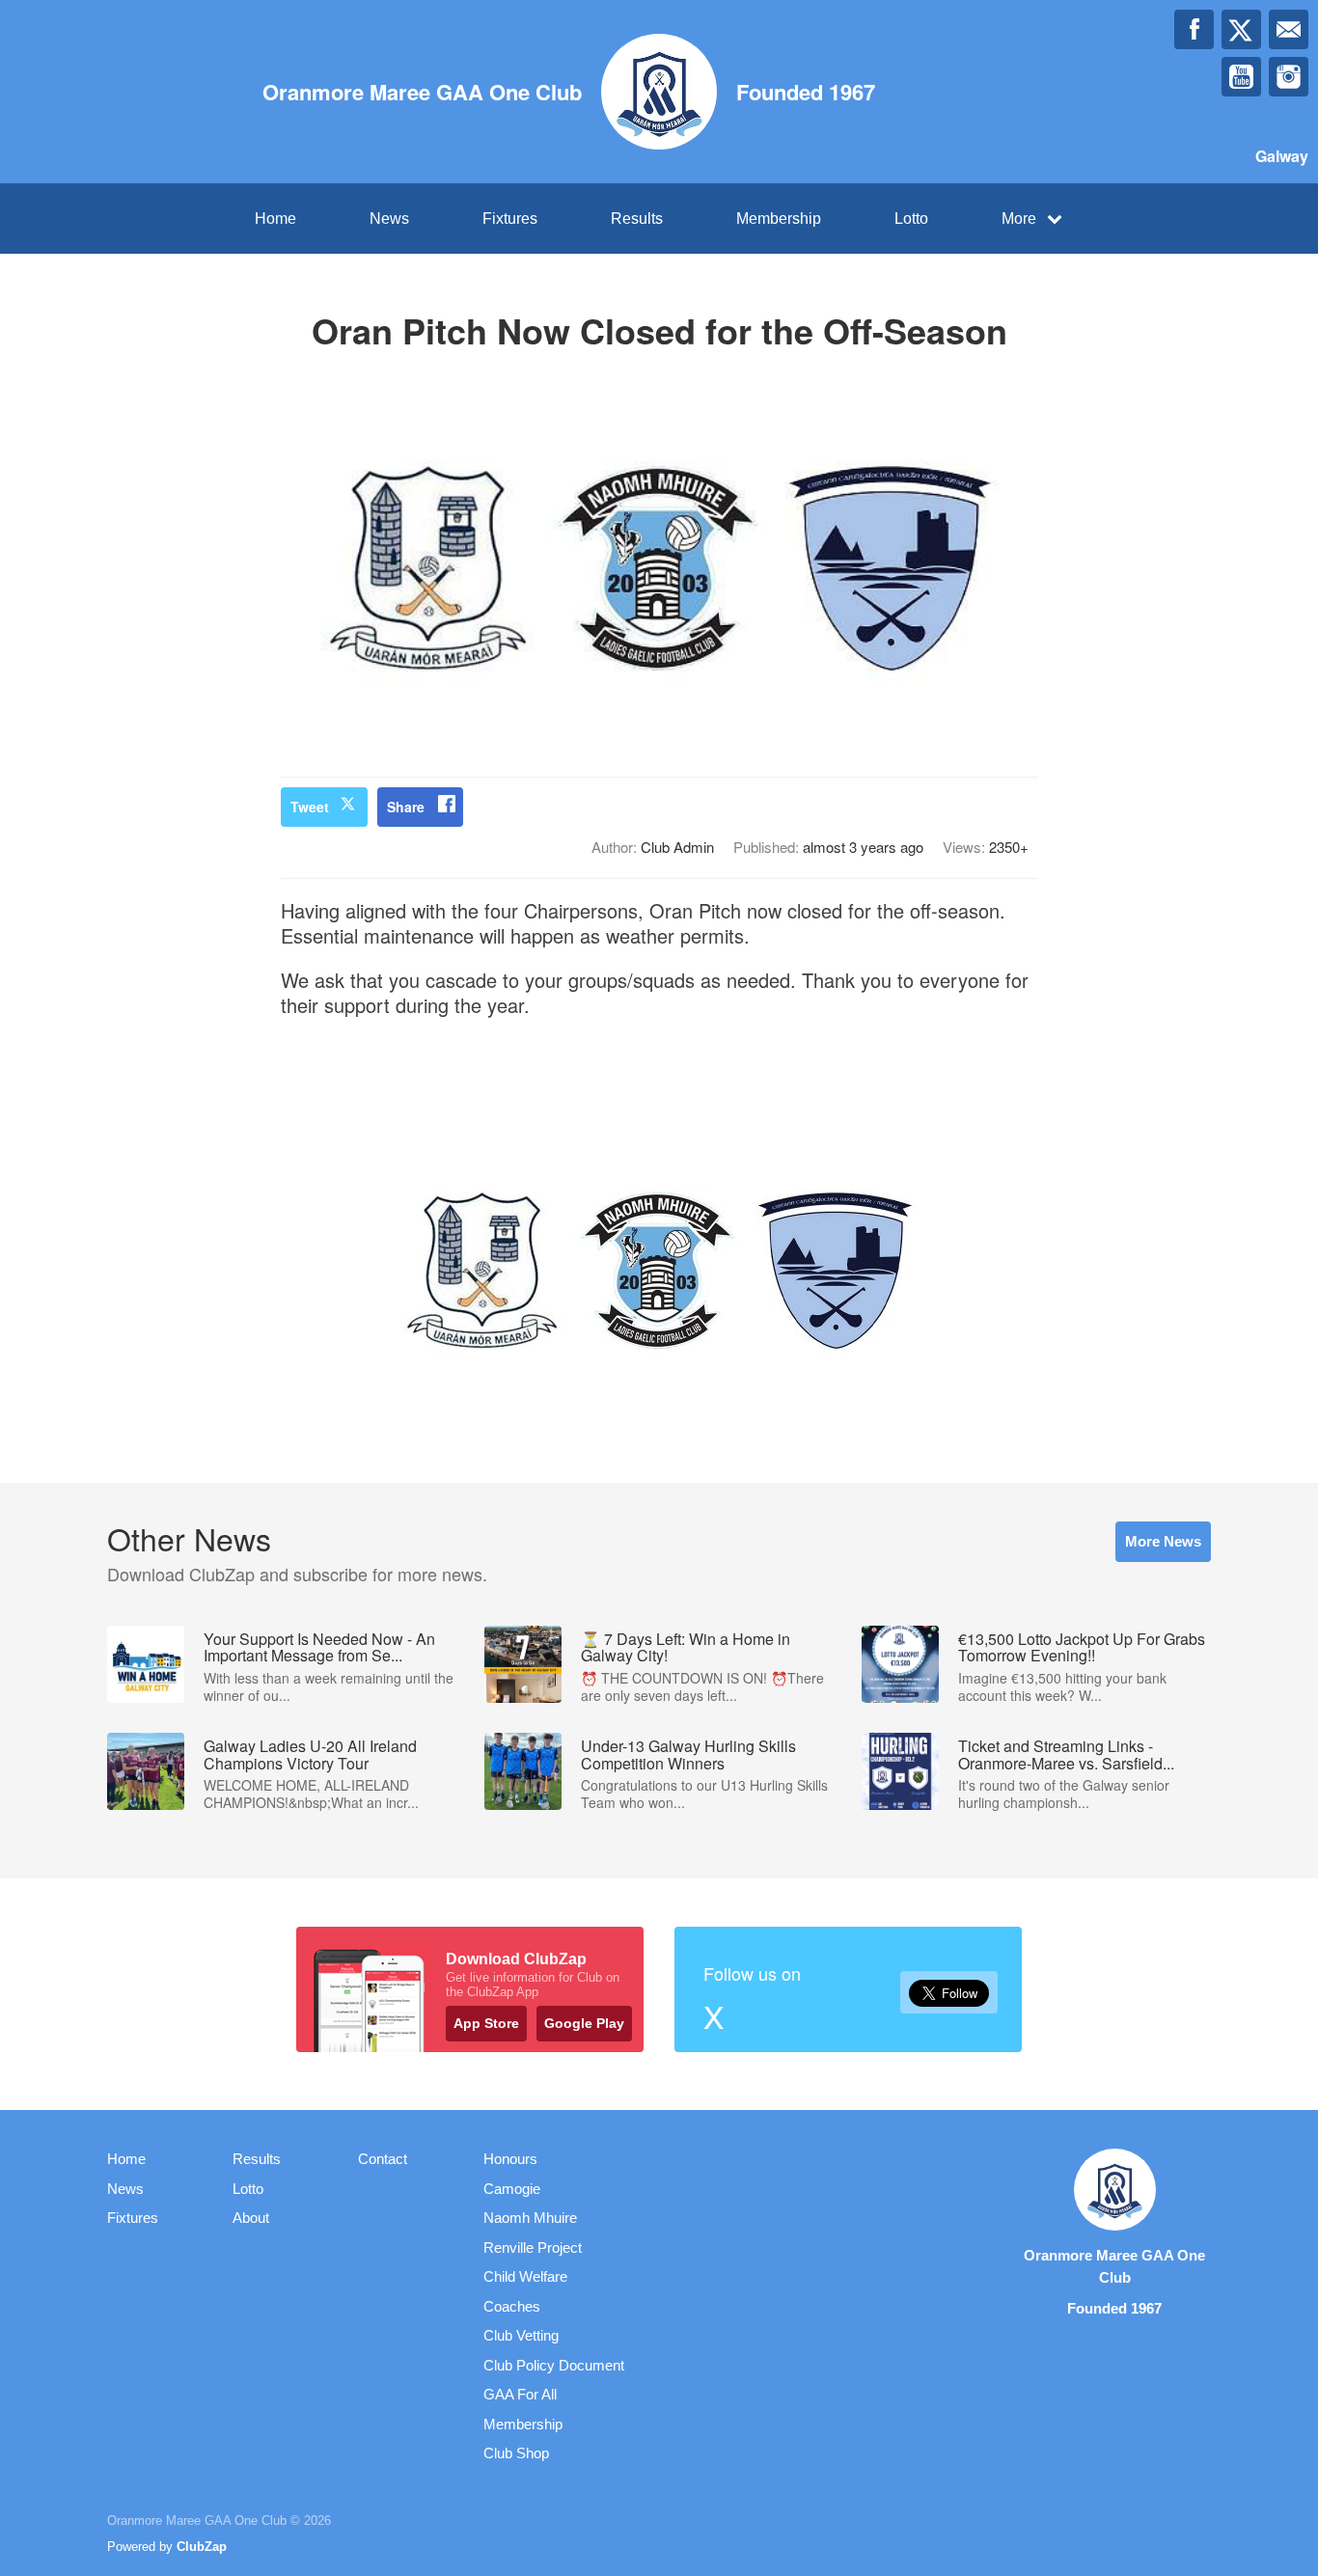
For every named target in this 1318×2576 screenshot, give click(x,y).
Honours (510, 2159)
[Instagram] (1289, 77)
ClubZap (202, 2547)
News (389, 219)
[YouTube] (1241, 77)
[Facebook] (1194, 29)
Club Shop (516, 2453)
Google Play (584, 2023)
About (251, 2218)
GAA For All (520, 2394)
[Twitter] (1241, 29)
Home (275, 219)
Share (406, 807)
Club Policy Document (554, 2365)
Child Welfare (525, 2276)
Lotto (911, 219)
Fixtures (510, 219)
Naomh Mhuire (530, 2218)
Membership (779, 219)
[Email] (1289, 29)
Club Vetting (521, 2335)
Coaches (512, 2306)
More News (1163, 1541)
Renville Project (533, 2247)
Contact (383, 2159)
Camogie (512, 2189)
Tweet (310, 807)
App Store (486, 2023)
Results (637, 219)
